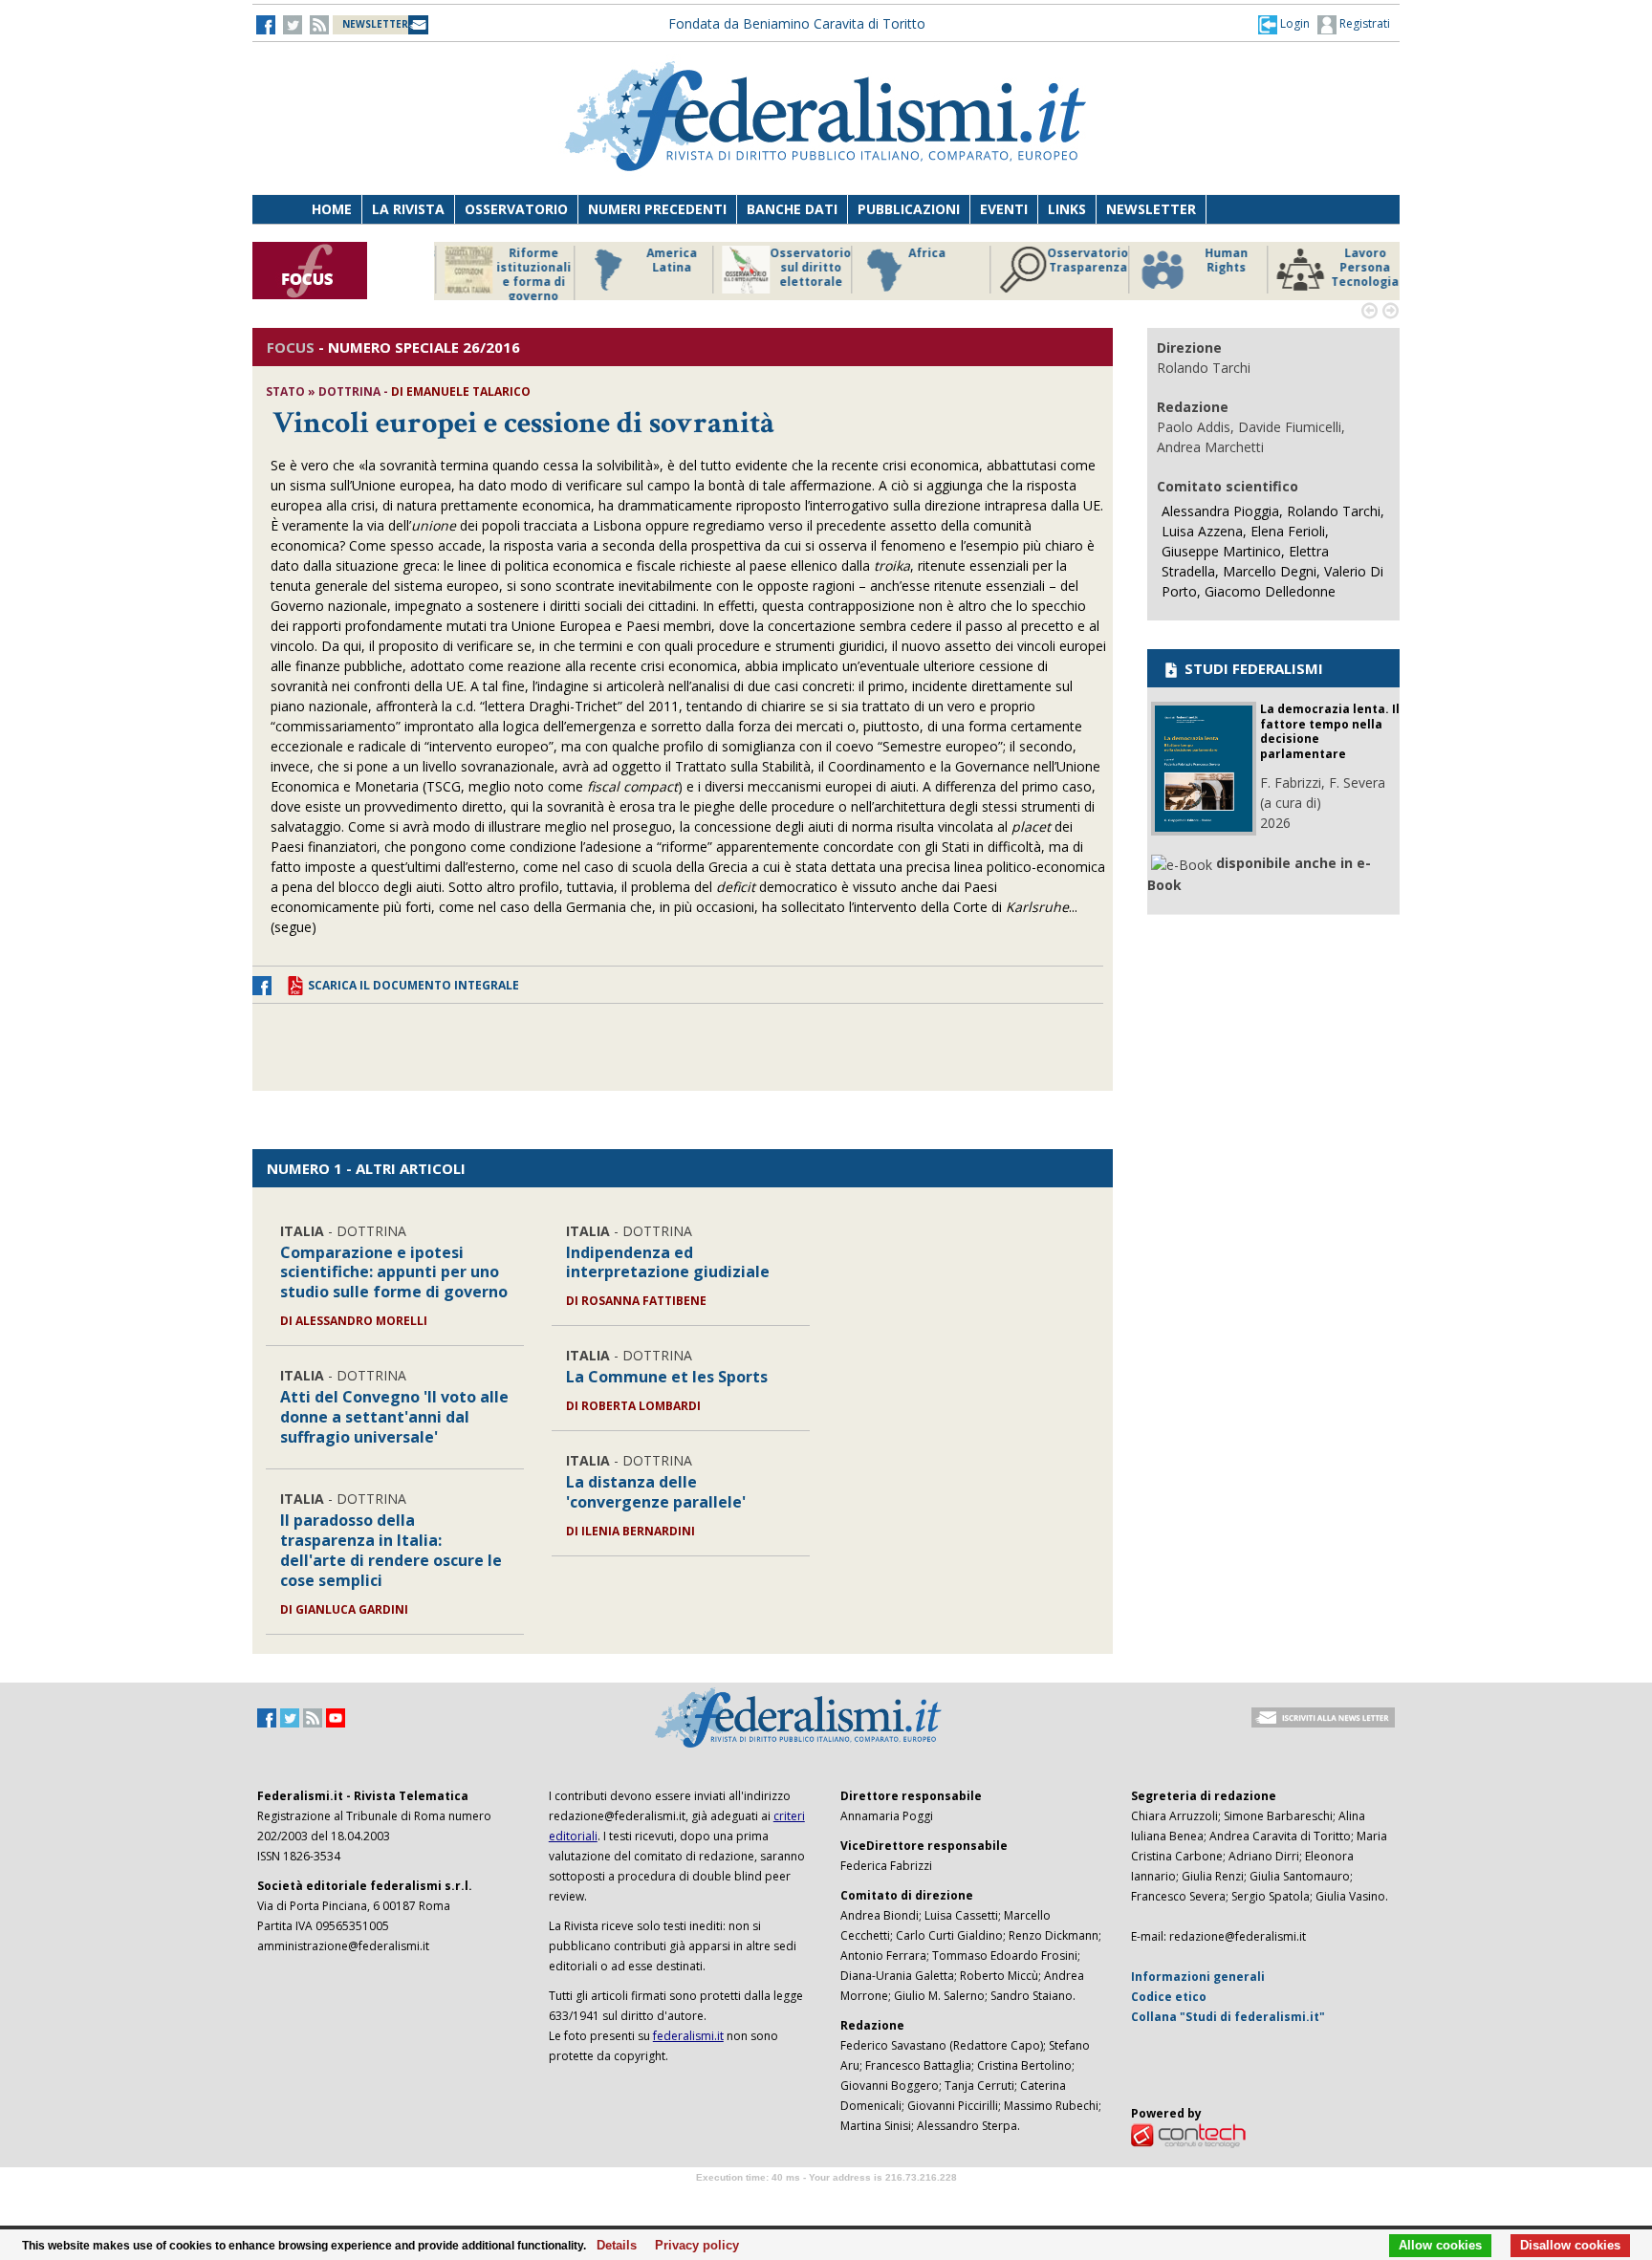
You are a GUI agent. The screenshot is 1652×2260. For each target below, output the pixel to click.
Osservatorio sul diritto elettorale (663, 268)
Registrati (1363, 23)
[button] (1284, 24)
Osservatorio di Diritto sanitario (1356, 268)
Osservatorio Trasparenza (940, 261)
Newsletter (1151, 209)
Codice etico (1169, 1997)
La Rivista (408, 209)
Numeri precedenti (657, 209)
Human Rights (1079, 261)
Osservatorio (516, 209)
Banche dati (792, 209)
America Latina (524, 261)
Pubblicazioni (909, 209)
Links (1067, 209)
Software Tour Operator (826, 2199)
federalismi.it (688, 2036)
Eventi (1004, 209)
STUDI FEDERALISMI (1252, 668)
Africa (780, 253)
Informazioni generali (1198, 1977)
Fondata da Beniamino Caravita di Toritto (797, 23)
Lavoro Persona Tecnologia (1217, 268)
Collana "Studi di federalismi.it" (1228, 2017)
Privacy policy (692, 2246)
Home (332, 209)
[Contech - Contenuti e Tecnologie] (1188, 2134)
